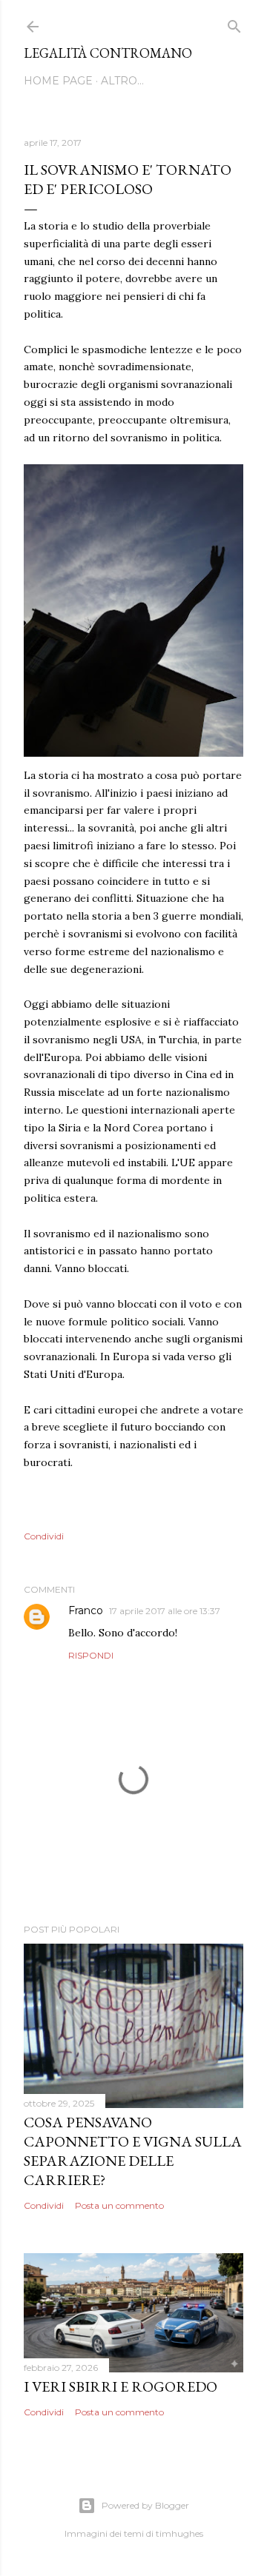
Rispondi (91, 1655)
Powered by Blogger (145, 2505)
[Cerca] (234, 23)
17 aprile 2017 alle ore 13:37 (165, 1611)
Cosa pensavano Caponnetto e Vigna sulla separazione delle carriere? (133, 2151)
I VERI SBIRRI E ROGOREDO (121, 2386)
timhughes (179, 2533)
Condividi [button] (44, 1536)
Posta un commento (119, 2205)
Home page (58, 81)
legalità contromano (108, 53)
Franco (86, 1610)
